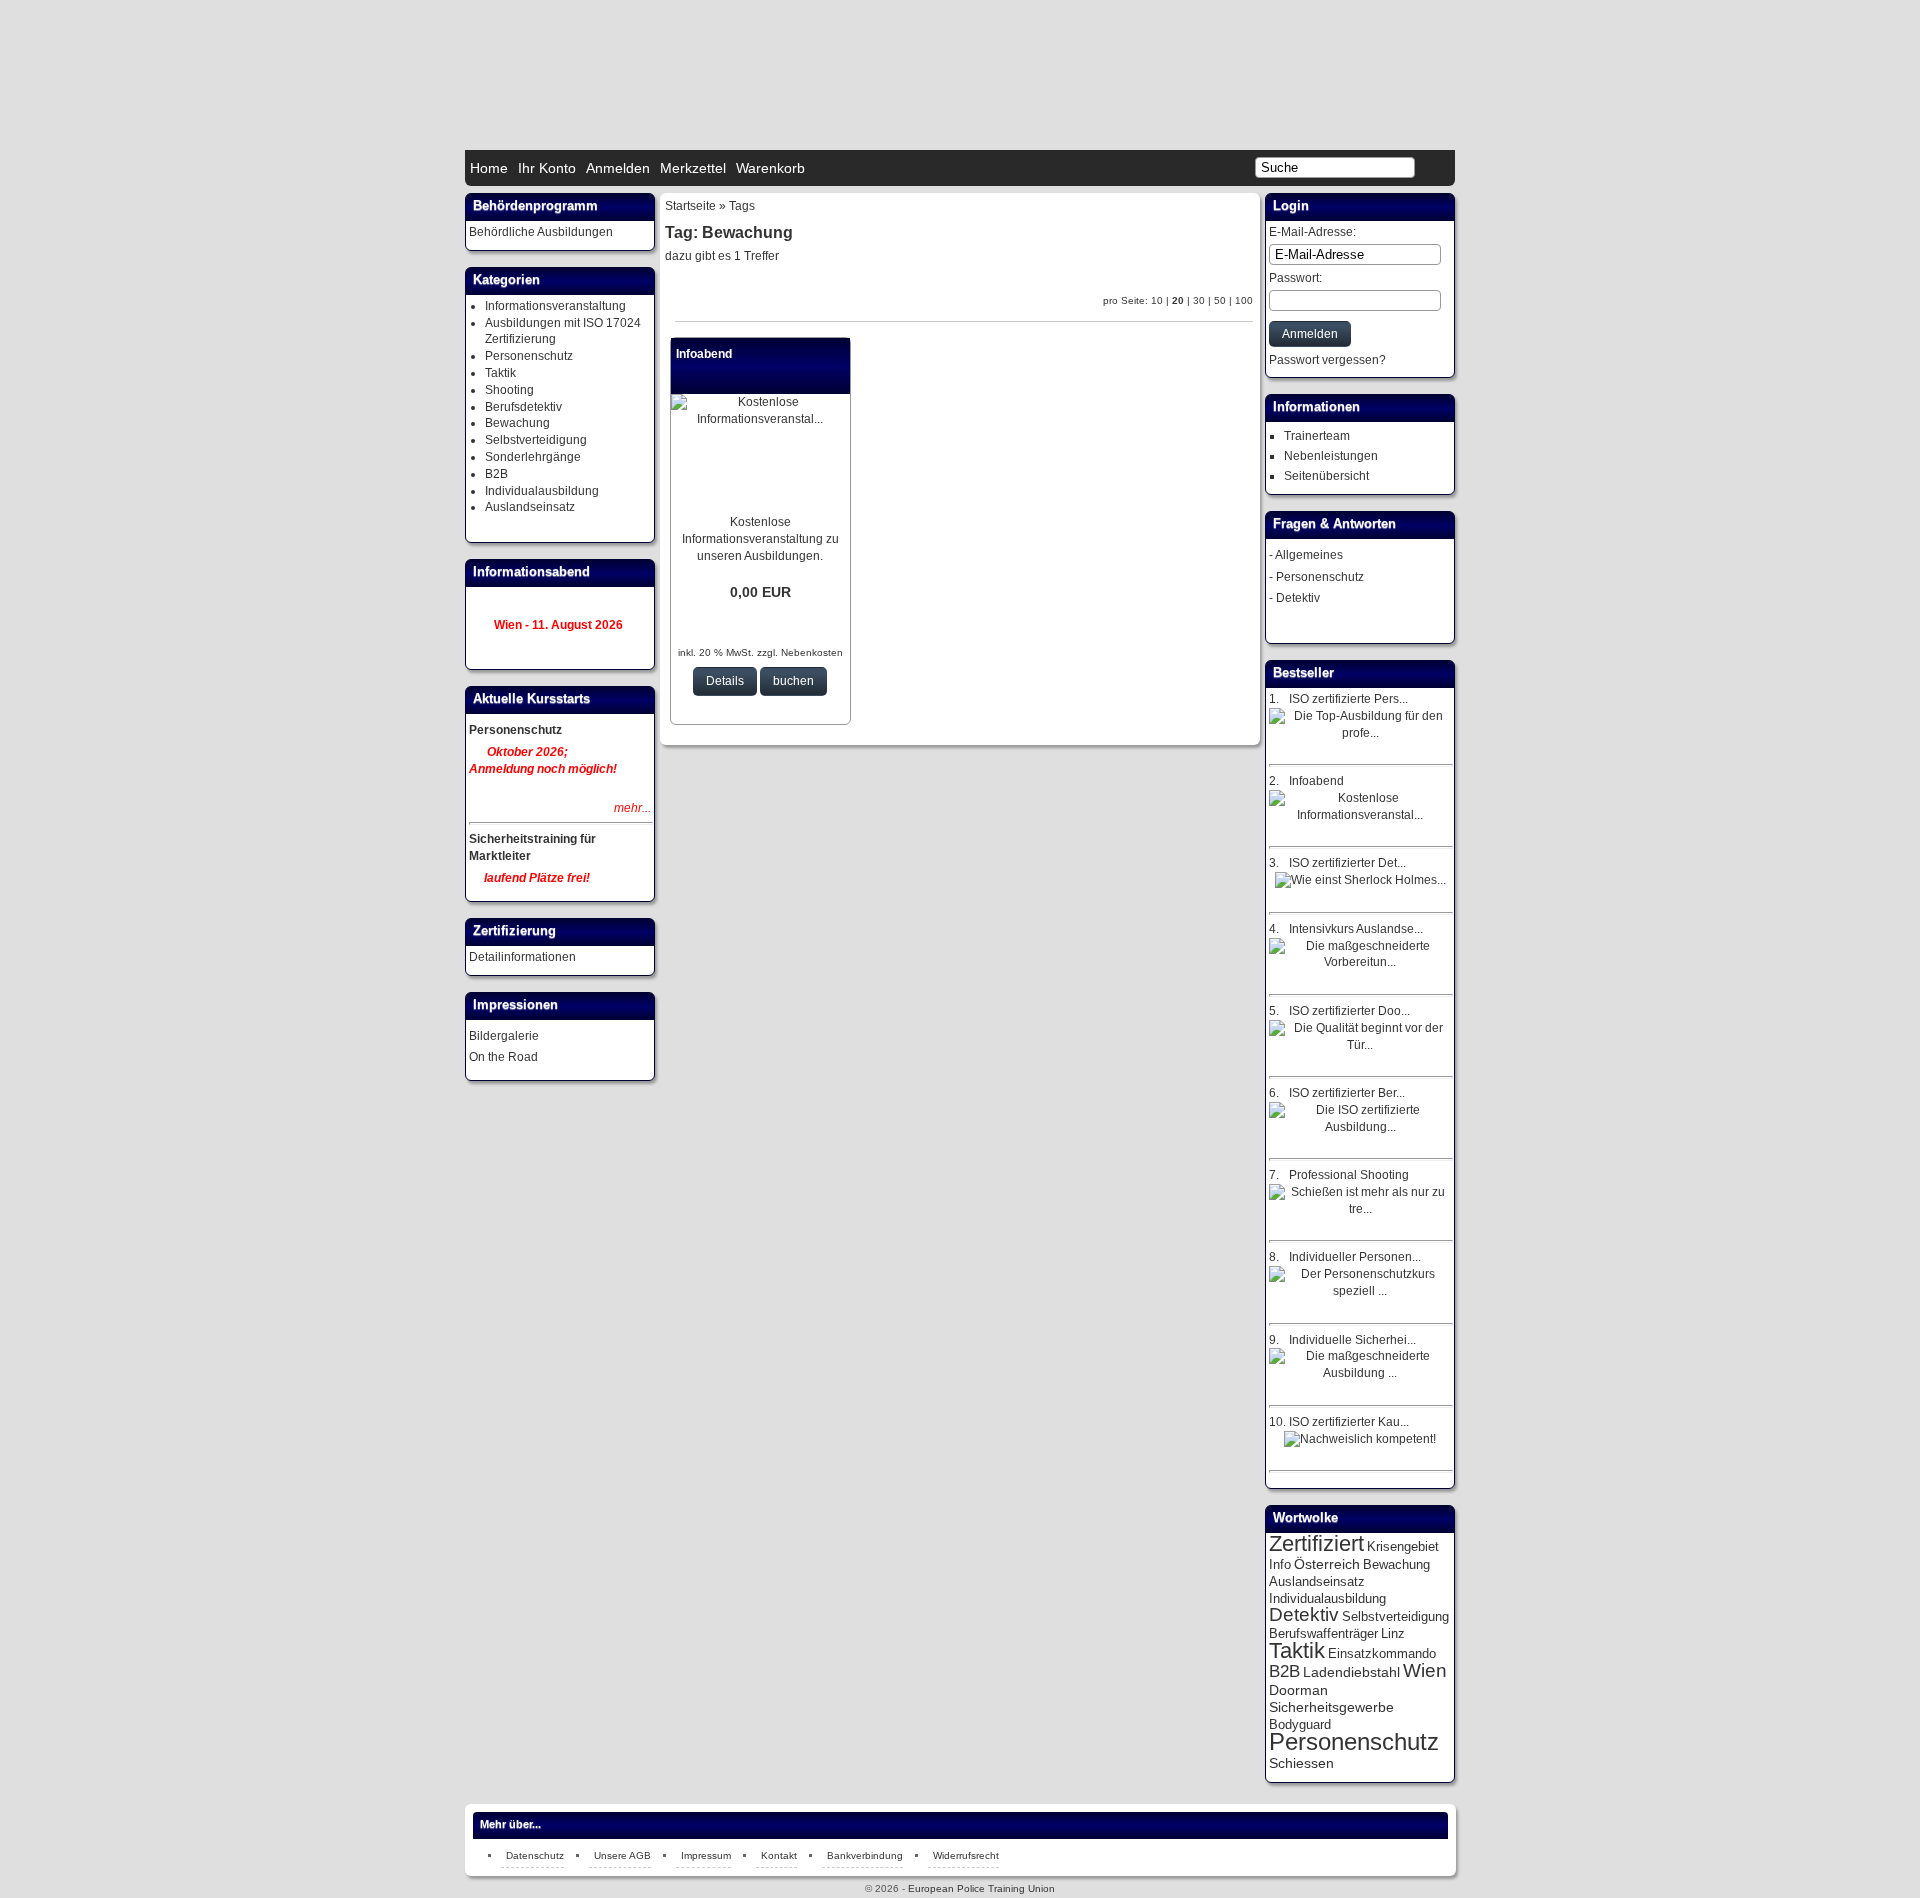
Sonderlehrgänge (533, 457)
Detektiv (1298, 598)
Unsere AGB (622, 1855)
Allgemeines (1309, 555)
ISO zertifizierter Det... (1347, 863)
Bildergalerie (504, 1036)
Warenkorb (770, 168)
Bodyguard (1300, 1724)
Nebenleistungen (1331, 456)
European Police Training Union (981, 1888)
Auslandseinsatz (530, 507)
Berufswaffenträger (1323, 1633)
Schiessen (1301, 1763)
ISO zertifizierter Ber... (1347, 1093)
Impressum (706, 1855)
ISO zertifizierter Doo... (1349, 1011)
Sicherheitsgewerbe (1331, 1707)
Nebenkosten (810, 652)
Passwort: (1295, 278)
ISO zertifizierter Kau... (1349, 1422)
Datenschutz (535, 1855)
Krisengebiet (1403, 1546)
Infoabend (704, 354)
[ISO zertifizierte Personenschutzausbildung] (1360, 733)
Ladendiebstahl (1351, 1672)
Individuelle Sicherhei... (1352, 1340)
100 (1244, 300)
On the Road (503, 1057)
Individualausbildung (542, 491)
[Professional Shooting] (1360, 1209)
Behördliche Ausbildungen (541, 232)
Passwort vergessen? (1327, 360)
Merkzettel (693, 168)
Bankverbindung (865, 1855)
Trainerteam (1317, 436)
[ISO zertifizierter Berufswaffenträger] (1360, 1127)
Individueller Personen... (1355, 1257)
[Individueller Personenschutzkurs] (1360, 1291)
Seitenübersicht (1326, 476)
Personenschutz (529, 356)
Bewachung (517, 423)
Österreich (1327, 1564)
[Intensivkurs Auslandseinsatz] (1360, 962)
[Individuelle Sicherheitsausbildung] (1360, 1373)
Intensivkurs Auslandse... (1356, 929)
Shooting (509, 390)
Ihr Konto (547, 168)
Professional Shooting (1349, 1175)
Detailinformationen (522, 957)
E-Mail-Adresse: (1312, 232)
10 (1157, 300)
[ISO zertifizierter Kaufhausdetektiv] (1360, 1439)
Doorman (1298, 1690)
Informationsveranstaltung (555, 306)
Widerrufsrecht (966, 1855)
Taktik (500, 373)
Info (1280, 1564)
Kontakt (779, 1855)
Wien (1425, 1670)
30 (1199, 300)
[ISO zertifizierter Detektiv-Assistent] (1360, 880)
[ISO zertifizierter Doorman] (1360, 1045)
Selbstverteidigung (536, 440)
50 (1220, 300)
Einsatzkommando (1382, 1653)
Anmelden (618, 168)
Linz (1393, 1633)
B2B (496, 474)
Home (489, 168)
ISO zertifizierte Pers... (1348, 699)
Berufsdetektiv (523, 407)
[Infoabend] (1360, 815)
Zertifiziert (1316, 1543)
